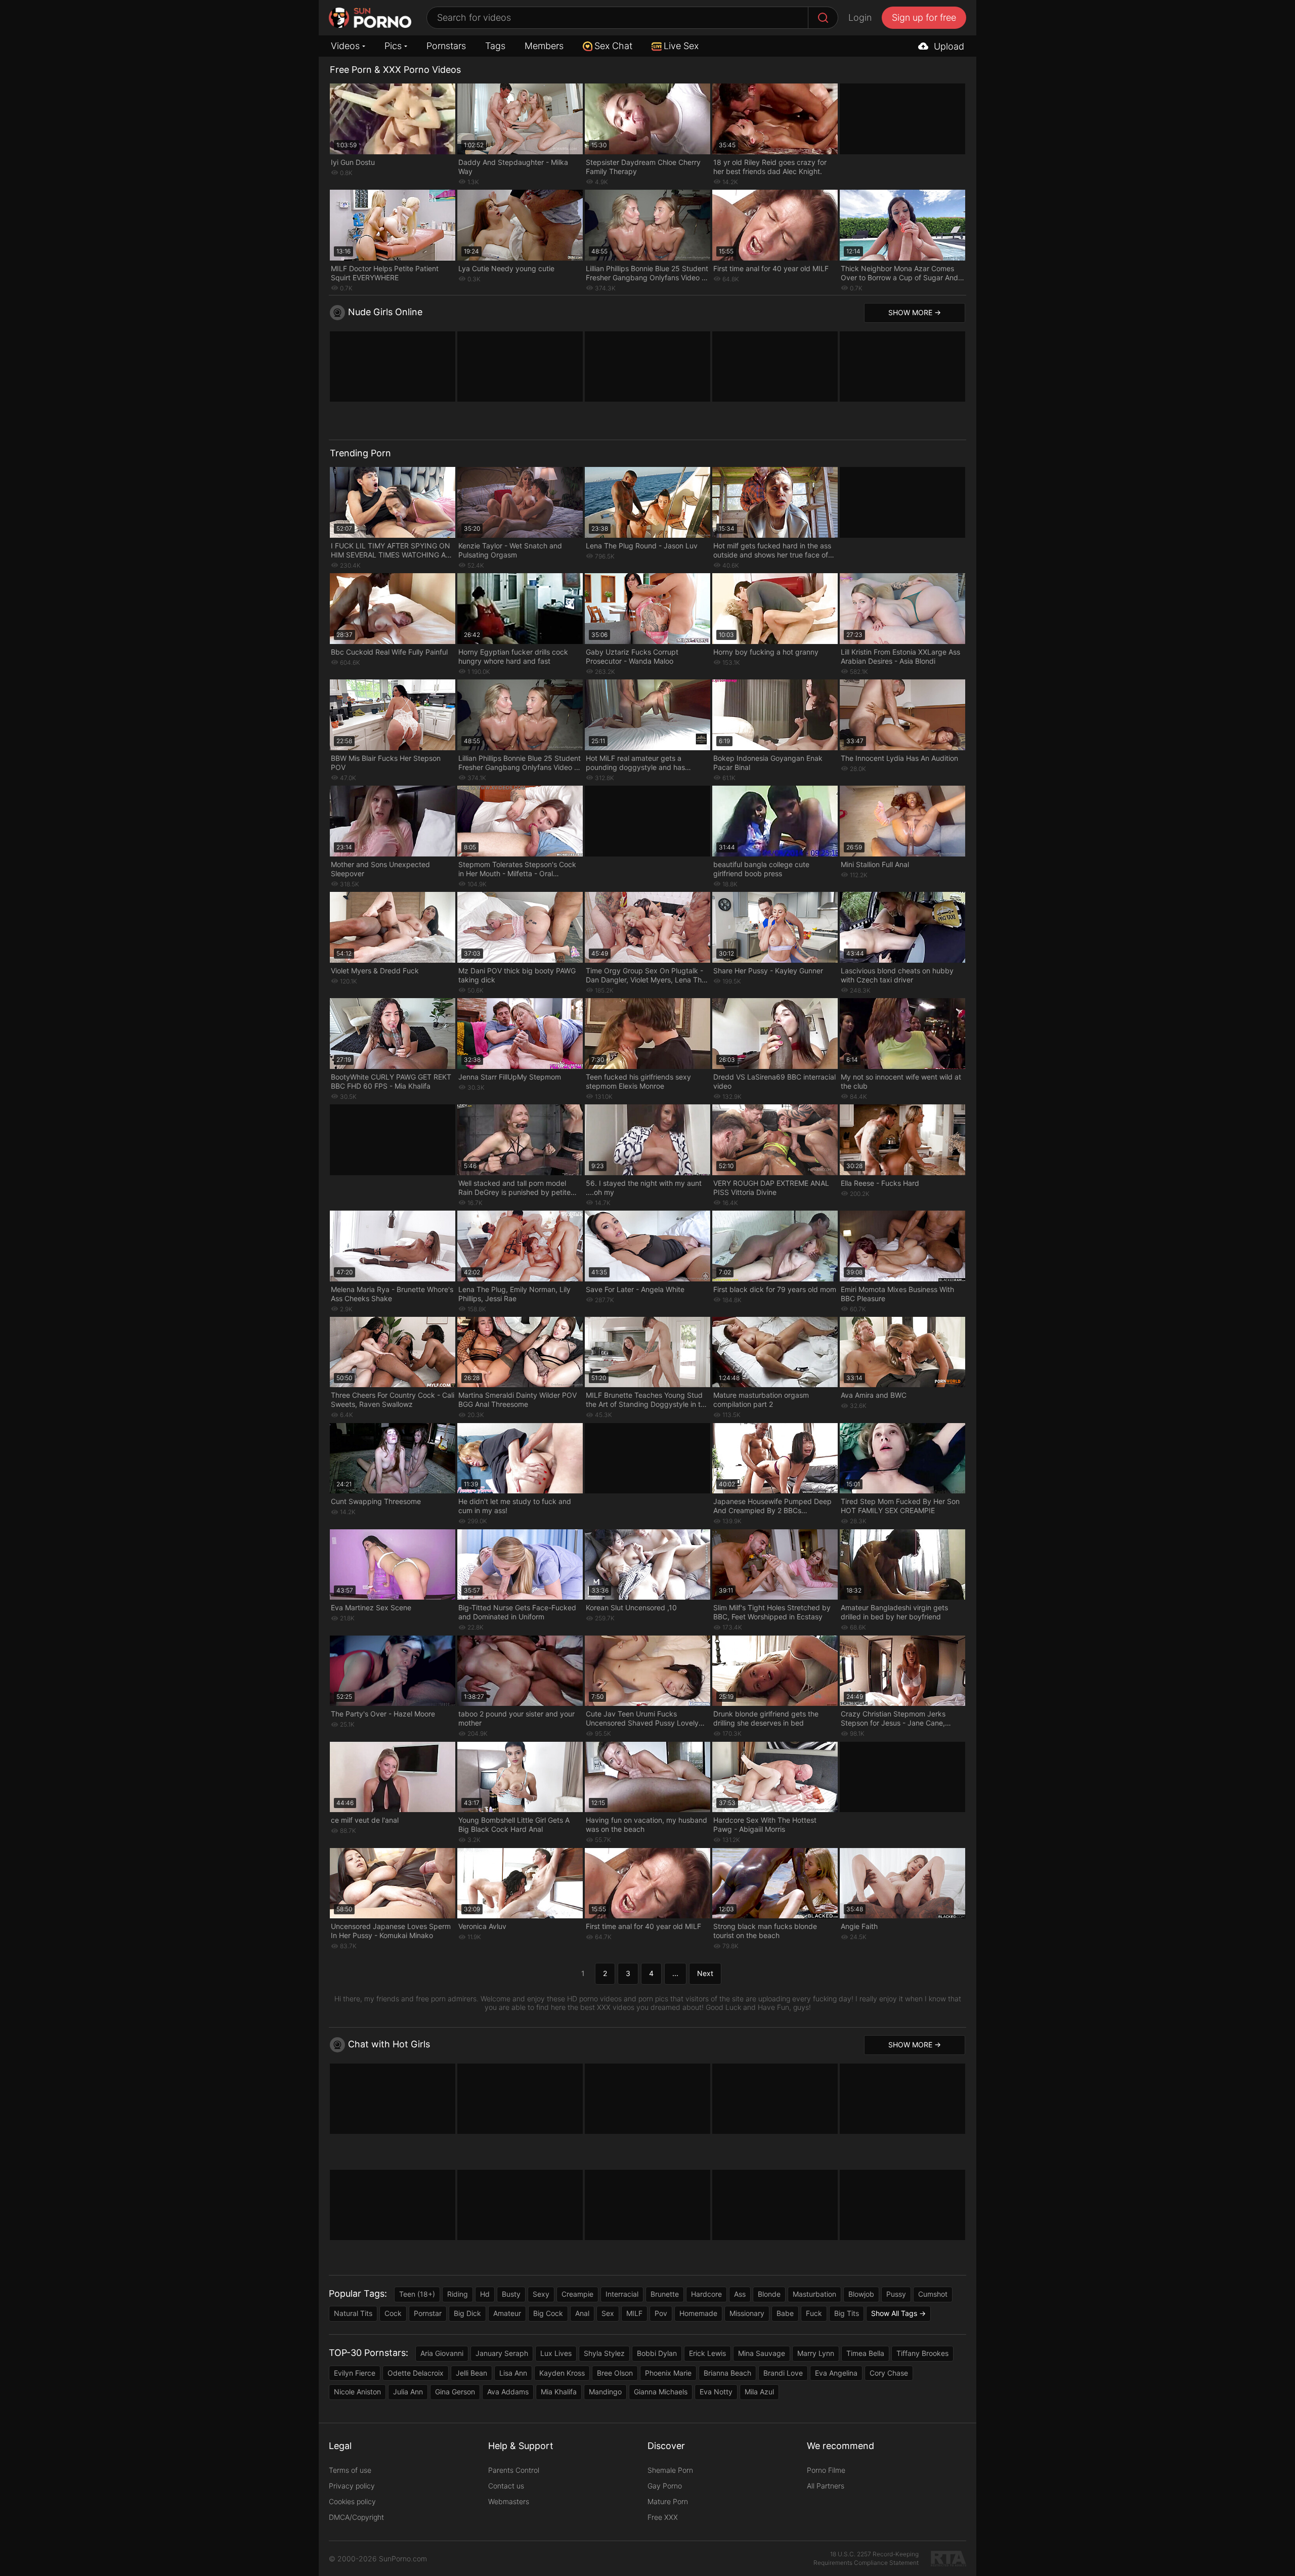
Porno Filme (826, 2470)
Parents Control (514, 2470)
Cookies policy (352, 2501)
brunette (665, 2294)
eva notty (716, 2392)
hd (485, 2294)
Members (544, 46)
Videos (345, 46)
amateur (507, 2313)
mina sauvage (762, 2353)
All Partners (826, 2486)
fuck (814, 2313)
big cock (548, 2313)
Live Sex (681, 46)
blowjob (861, 2294)
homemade (698, 2313)
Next (705, 1973)
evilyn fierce (355, 2373)
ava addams (508, 2392)
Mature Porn (668, 2501)
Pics (393, 46)
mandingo (605, 2392)
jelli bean (471, 2373)
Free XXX (663, 2517)
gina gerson (455, 2392)
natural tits (353, 2313)
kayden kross (562, 2373)
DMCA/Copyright (356, 2517)
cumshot (933, 2294)
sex (608, 2313)
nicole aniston (357, 2392)
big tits (847, 2313)
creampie (577, 2294)
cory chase (889, 2373)
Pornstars (446, 46)
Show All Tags (894, 2313)
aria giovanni (442, 2353)
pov (661, 2313)
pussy (896, 2294)
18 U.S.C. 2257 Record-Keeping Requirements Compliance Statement (866, 2558)
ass (740, 2294)
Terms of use (350, 2470)
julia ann (408, 2392)
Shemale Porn (670, 2470)
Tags (495, 46)
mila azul (759, 2392)
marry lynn (816, 2353)
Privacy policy (352, 2486)
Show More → (915, 312)
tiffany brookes (922, 2353)
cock (393, 2313)
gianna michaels (661, 2392)
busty (511, 2294)
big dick (467, 2313)
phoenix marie (668, 2373)
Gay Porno (665, 2486)
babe (785, 2313)
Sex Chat (613, 46)
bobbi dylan (657, 2353)
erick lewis (707, 2353)
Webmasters (509, 2501)
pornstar (428, 2313)
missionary (747, 2313)
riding (458, 2294)
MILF (634, 2313)
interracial (622, 2294)
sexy (541, 2294)
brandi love (783, 2373)
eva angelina (836, 2373)
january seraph (502, 2353)
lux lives (556, 2353)
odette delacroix (416, 2373)
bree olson (615, 2373)
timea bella (865, 2353)
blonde (769, 2294)
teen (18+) (417, 2294)
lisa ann (513, 2373)
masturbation (814, 2294)
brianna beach (727, 2373)
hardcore (706, 2294)
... (675, 1973)
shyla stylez (604, 2353)
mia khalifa (559, 2392)
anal (582, 2313)
